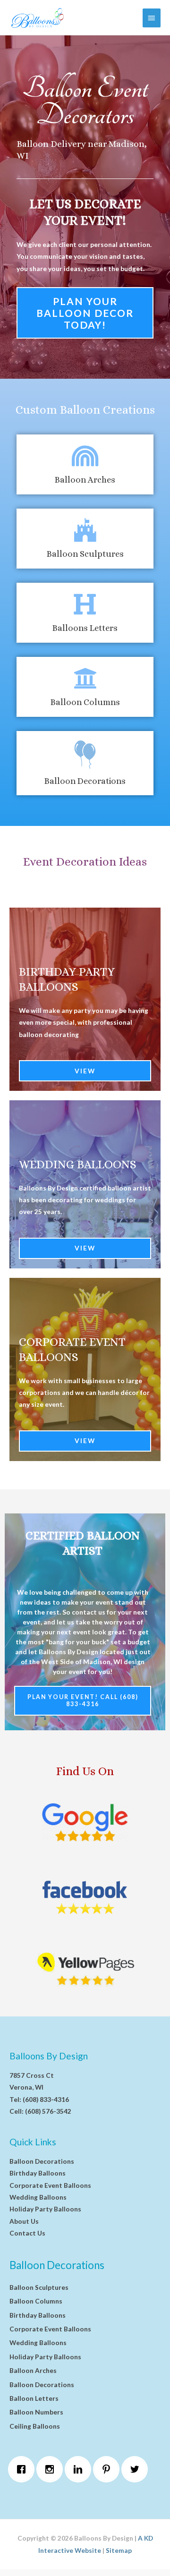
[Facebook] (24, 2469)
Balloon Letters (34, 2398)
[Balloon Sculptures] (85, 530)
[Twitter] (137, 2469)
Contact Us (27, 2233)
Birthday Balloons (38, 2173)
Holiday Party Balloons (45, 2209)
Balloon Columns (85, 702)
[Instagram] (52, 2469)
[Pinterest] (109, 2469)
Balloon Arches (85, 480)
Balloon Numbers (36, 2412)
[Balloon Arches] (85, 456)
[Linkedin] (80, 2469)
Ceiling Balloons (35, 2426)
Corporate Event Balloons (50, 2185)
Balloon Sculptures (85, 554)
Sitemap (119, 2550)
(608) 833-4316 (46, 2099)
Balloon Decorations (85, 781)
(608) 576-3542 (48, 2111)
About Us (24, 2221)
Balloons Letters (85, 628)
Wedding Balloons (78, 1164)
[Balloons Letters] (85, 604)
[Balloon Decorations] (85, 755)
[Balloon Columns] (85, 678)
